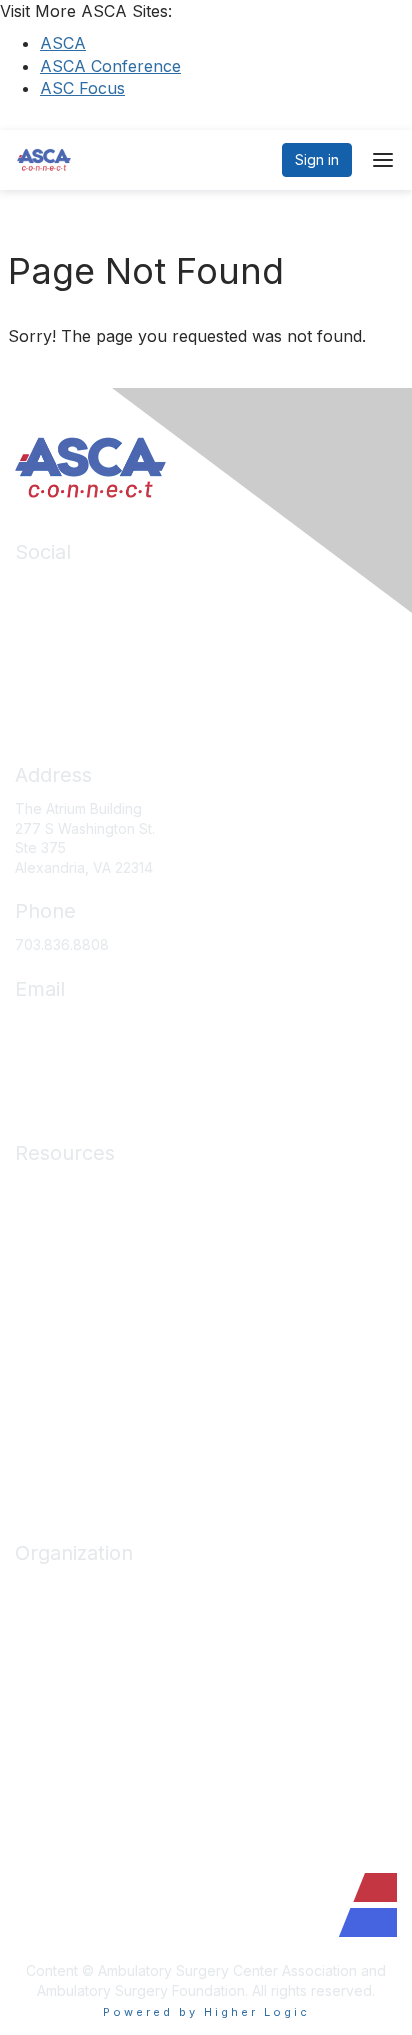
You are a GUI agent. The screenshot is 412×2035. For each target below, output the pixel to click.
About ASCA (55, 1586)
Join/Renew (54, 1615)
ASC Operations (67, 1215)
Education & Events (78, 1245)
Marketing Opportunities (94, 1704)
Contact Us (51, 1734)
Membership (56, 1274)
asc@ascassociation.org (95, 1022)
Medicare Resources (84, 1186)
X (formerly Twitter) (79, 644)
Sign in (317, 159)
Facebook (49, 615)
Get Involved (57, 1675)
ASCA (63, 43)
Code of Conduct (72, 1363)
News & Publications (81, 1334)
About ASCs (54, 1304)
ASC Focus (82, 88)
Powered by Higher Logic (206, 2012)
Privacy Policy (61, 1393)
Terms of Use (59, 1422)
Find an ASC (55, 1645)
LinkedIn (42, 585)
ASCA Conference (110, 66)
